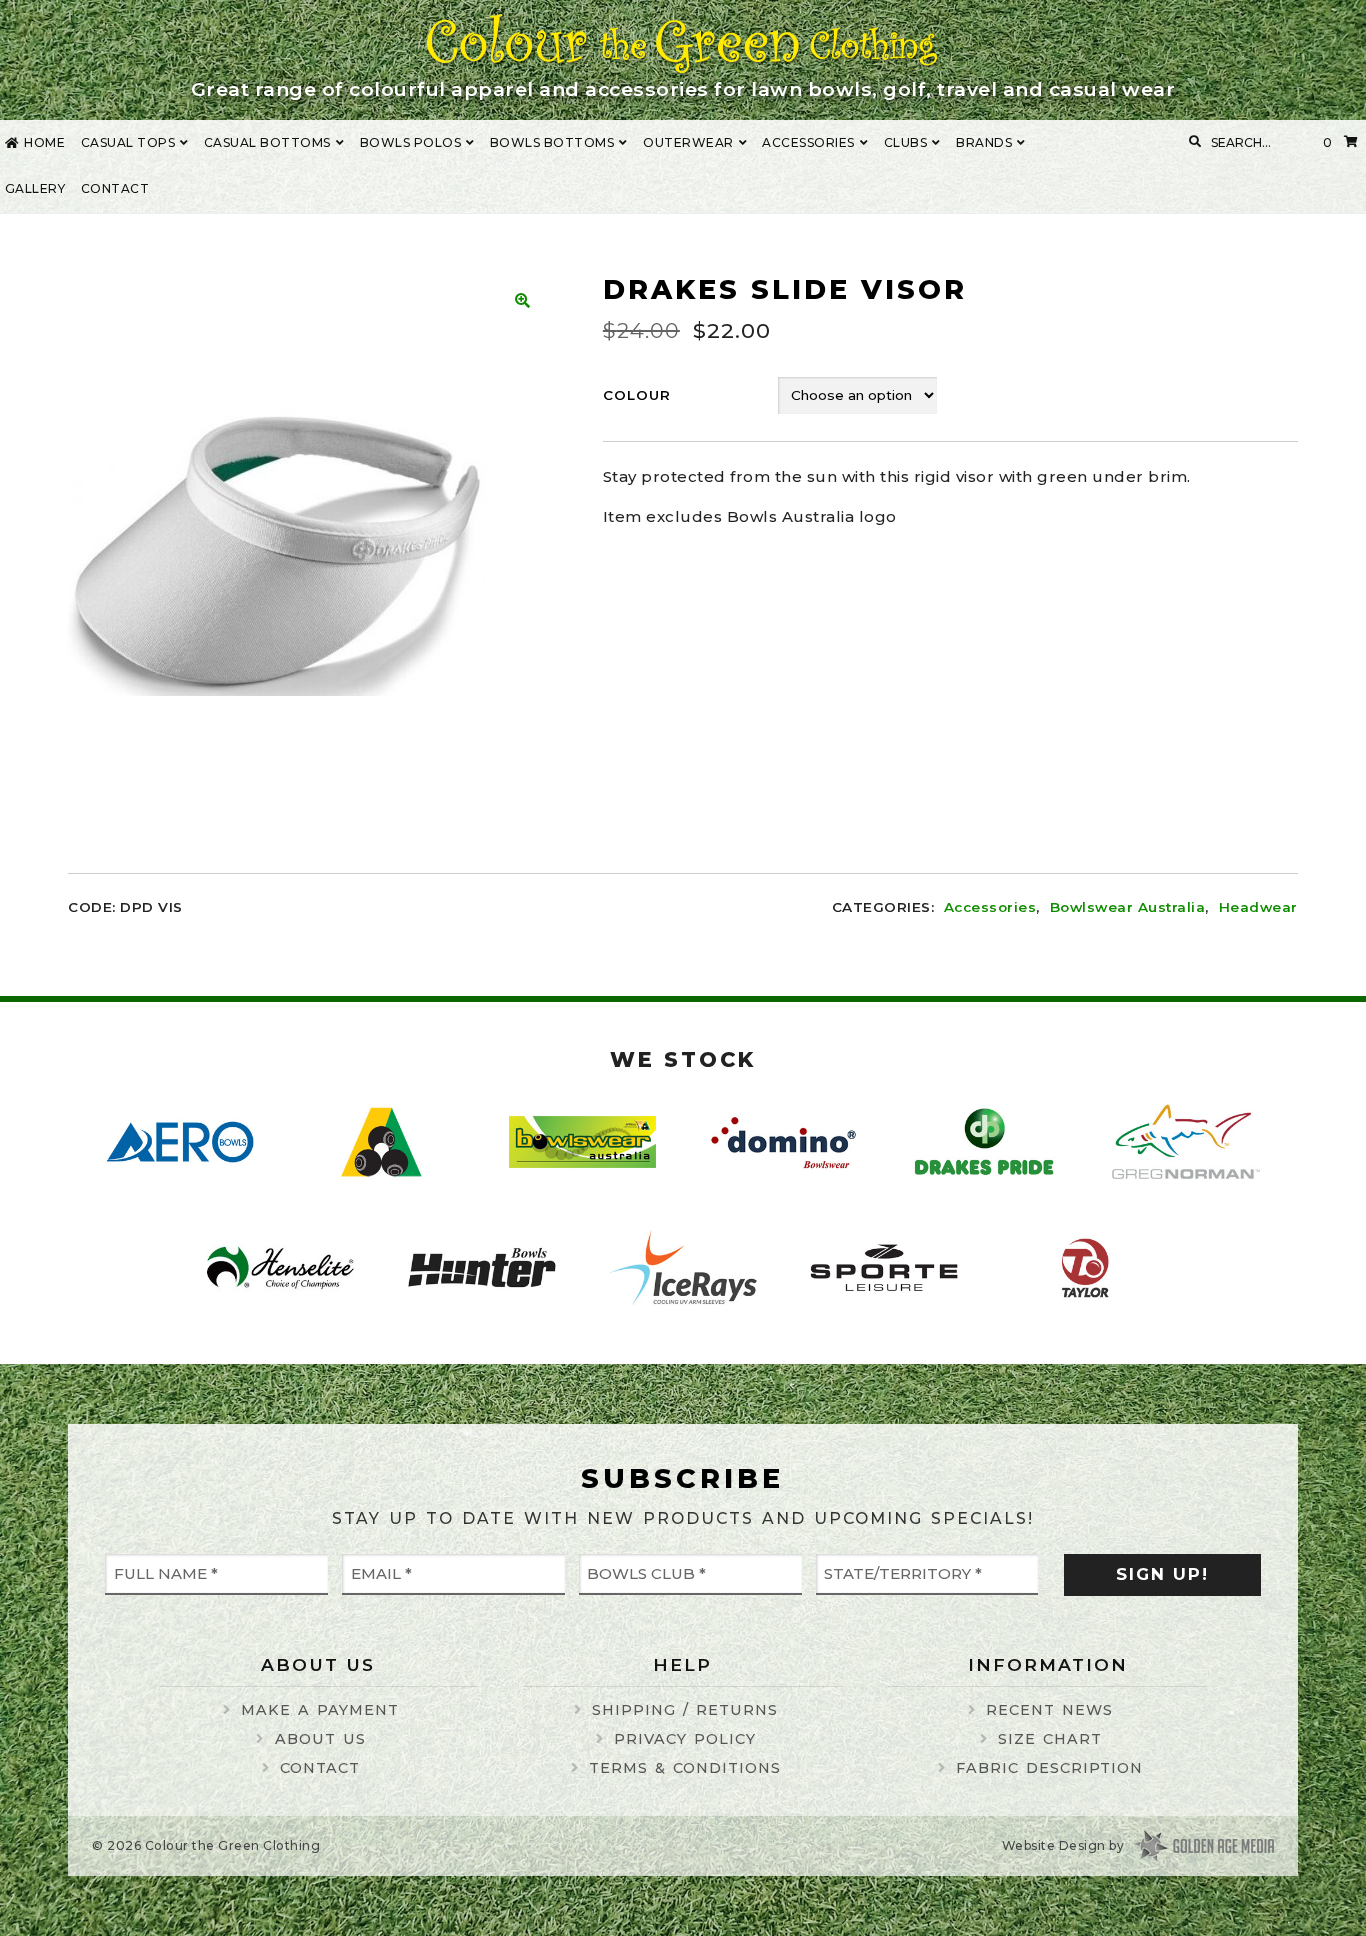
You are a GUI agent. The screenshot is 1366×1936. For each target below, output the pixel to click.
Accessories (808, 142)
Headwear (1258, 907)
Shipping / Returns (685, 1710)
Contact (115, 188)
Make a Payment (320, 1710)
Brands (984, 142)
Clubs (906, 142)
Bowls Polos (411, 142)
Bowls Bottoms (552, 142)
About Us (320, 1739)
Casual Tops (128, 142)
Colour (637, 395)
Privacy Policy (685, 1739)
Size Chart (1050, 1739)
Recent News (1049, 1710)
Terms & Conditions (685, 1768)
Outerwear (688, 142)
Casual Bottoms (267, 142)
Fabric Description (1049, 1768)
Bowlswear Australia (1127, 907)
